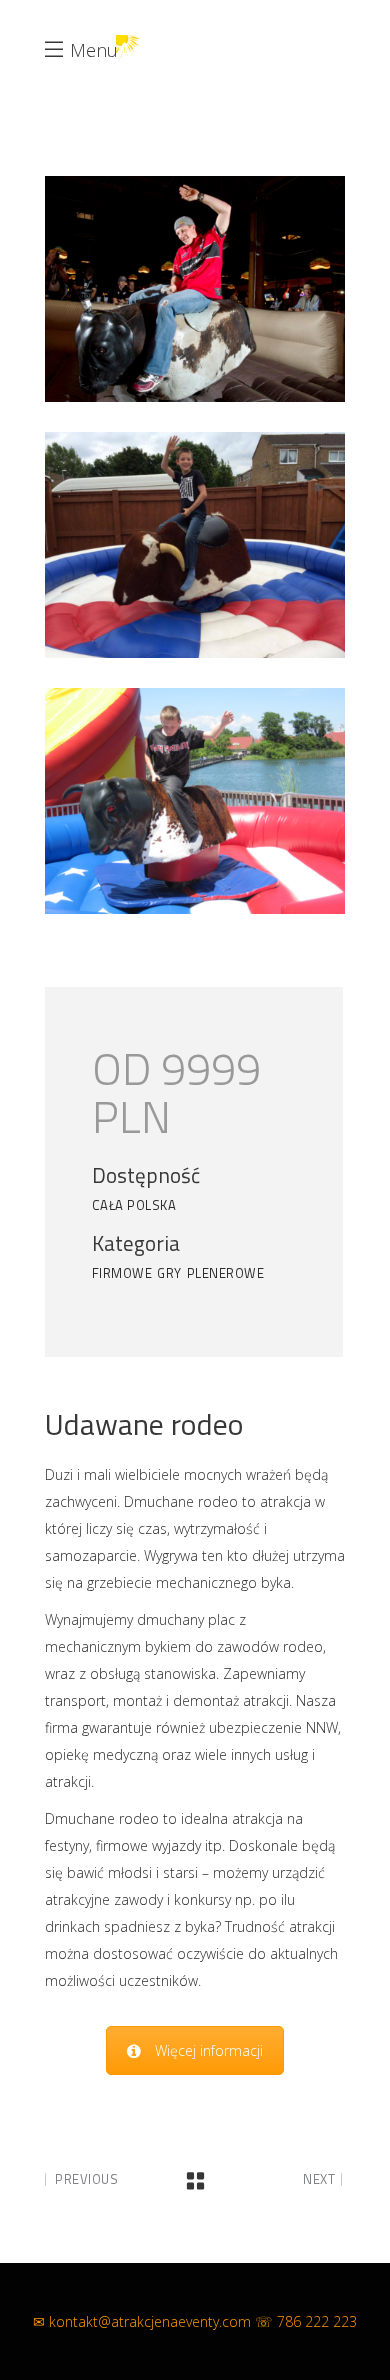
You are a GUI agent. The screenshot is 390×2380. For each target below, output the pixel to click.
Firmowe (122, 1273)
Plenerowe (226, 1273)
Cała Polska (134, 1205)
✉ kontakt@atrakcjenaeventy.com (142, 2321)
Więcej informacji (209, 2050)
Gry (169, 1273)
